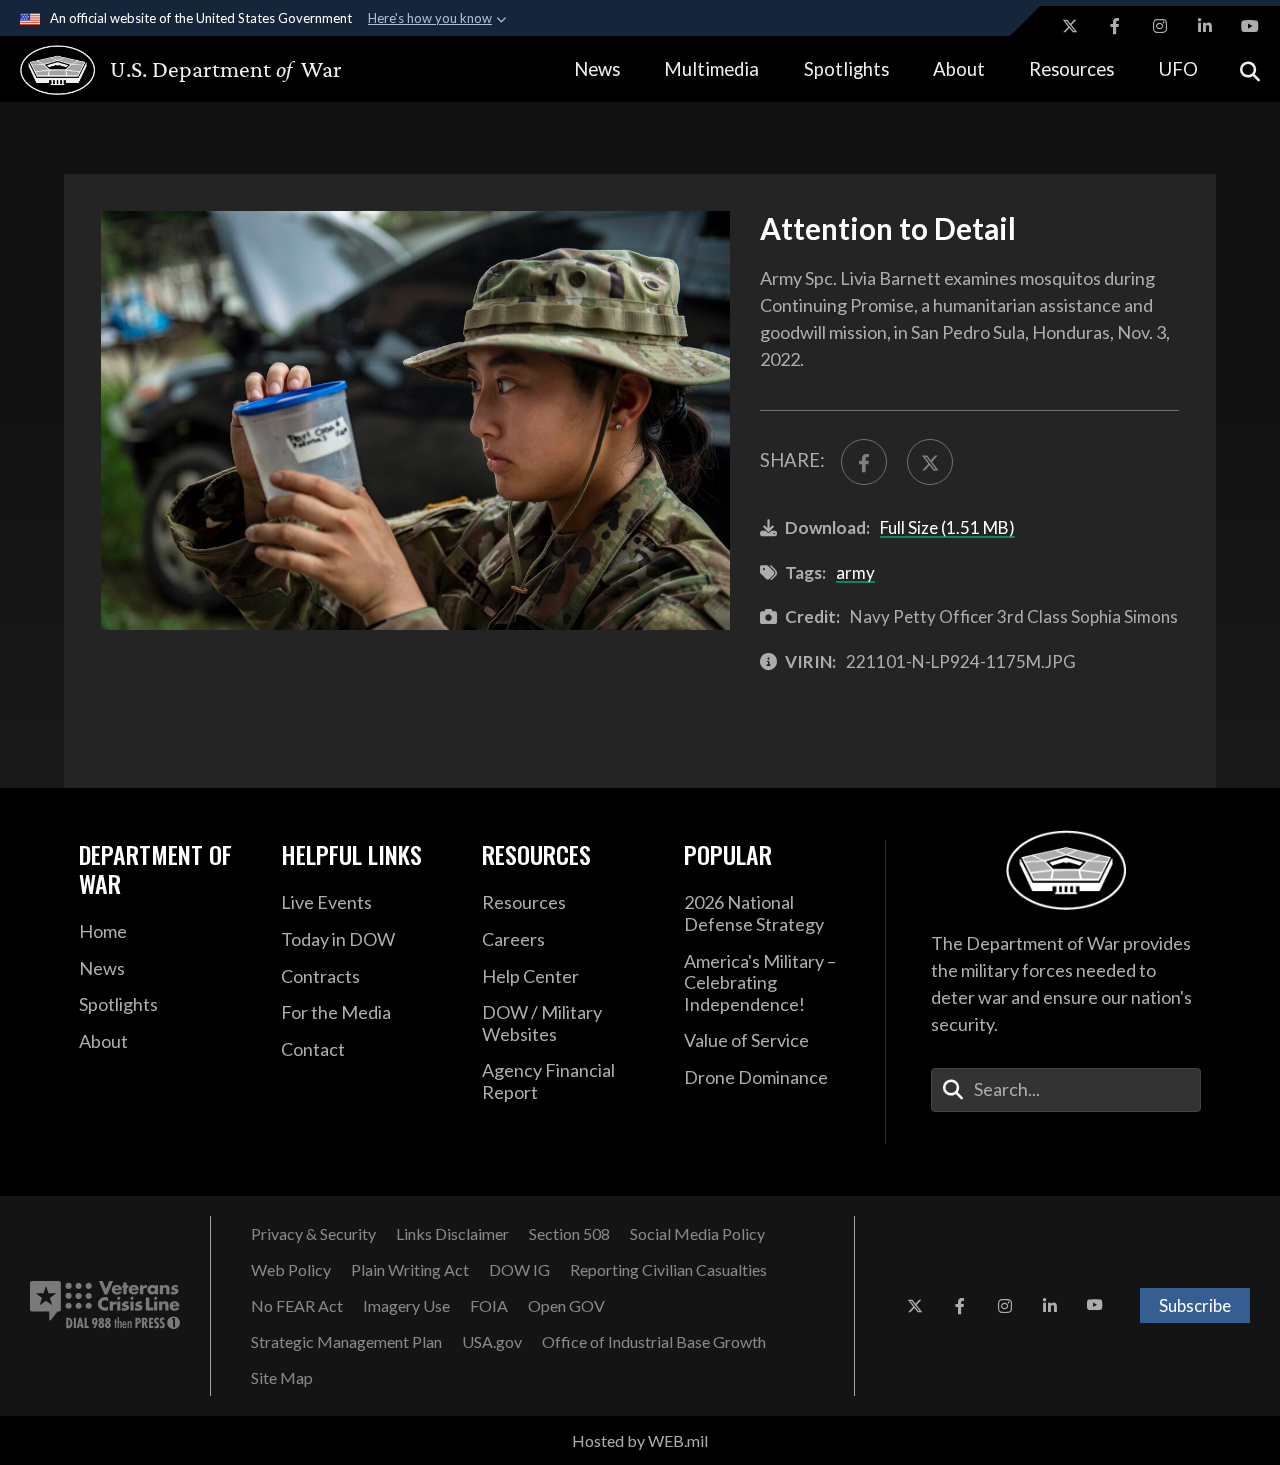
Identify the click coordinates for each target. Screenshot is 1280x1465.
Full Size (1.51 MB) (947, 527)
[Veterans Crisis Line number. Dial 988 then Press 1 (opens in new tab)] (105, 1306)
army (855, 572)
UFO (1178, 69)
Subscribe (1195, 1305)
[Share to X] (930, 462)
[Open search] (1250, 69)
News (597, 69)
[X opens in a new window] (1070, 26)
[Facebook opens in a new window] (1115, 26)
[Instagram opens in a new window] (1160, 26)
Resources (1071, 69)
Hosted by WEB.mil (640, 1440)
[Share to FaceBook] (864, 462)
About (959, 69)
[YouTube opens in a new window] (1250, 26)
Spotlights (846, 69)
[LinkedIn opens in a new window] (1205, 26)
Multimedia (711, 69)
